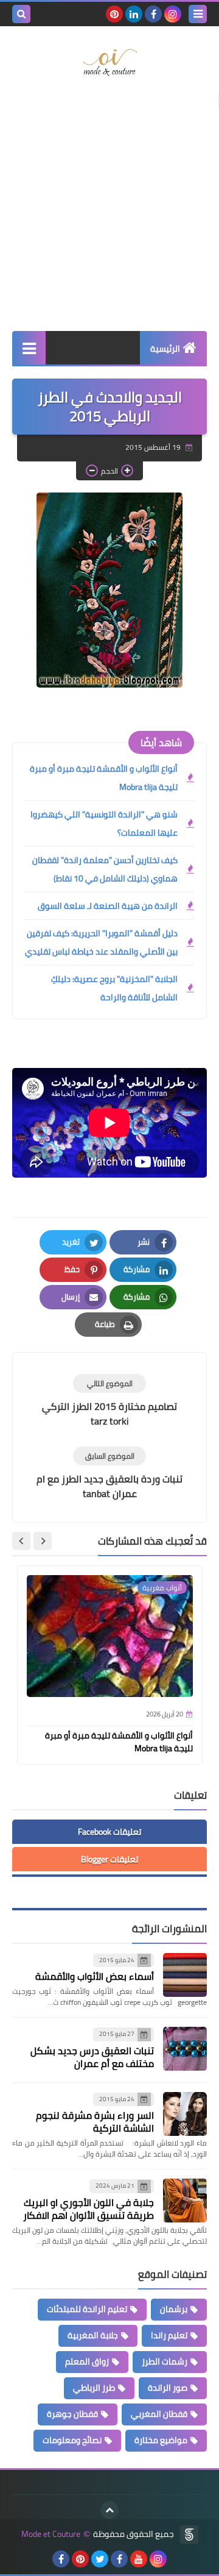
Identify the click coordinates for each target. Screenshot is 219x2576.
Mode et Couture (51, 2534)
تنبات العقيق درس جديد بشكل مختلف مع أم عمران (92, 2057)
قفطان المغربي (159, 2414)
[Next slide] (21, 1541)
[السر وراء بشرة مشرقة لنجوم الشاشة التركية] (185, 2114)
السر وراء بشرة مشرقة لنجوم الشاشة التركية (95, 2122)
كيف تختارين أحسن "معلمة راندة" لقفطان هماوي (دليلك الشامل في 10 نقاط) (105, 869)
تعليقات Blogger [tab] (109, 1859)
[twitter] (100, 2559)
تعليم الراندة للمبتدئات (87, 2309)
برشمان (174, 2309)
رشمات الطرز (165, 2361)
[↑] (109, 2510)
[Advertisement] (109, 209)
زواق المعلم (87, 2361)
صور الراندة (168, 2388)
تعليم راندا (169, 2335)
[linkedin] (134, 14)
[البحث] (21, 14)
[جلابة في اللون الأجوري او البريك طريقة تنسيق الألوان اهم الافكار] (185, 2201)
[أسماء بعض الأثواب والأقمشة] (185, 1975)
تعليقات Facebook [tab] (109, 1832)
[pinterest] (114, 14)
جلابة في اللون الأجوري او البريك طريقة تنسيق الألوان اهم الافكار (89, 2209)
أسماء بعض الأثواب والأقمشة (95, 1976)
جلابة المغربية (93, 2335)
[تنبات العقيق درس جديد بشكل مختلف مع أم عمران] (185, 2049)
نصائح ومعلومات (72, 2440)
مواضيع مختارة (161, 2440)
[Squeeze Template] (189, 2535)
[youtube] (139, 2559)
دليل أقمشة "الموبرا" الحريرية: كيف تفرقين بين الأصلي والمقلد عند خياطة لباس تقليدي (101, 942)
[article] (109, 1401)
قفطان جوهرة (72, 2414)
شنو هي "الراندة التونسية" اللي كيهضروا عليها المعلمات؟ (104, 824)
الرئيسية (165, 349)
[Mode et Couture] (109, 63)
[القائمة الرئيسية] (29, 348)
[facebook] (153, 14)
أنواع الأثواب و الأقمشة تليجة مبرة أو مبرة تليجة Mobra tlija (104, 778)
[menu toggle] (198, 14)
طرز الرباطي (94, 2388)
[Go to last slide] (43, 1541)
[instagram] (173, 14)
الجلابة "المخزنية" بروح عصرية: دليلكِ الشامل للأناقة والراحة (114, 988)
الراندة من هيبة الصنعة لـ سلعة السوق (108, 906)
